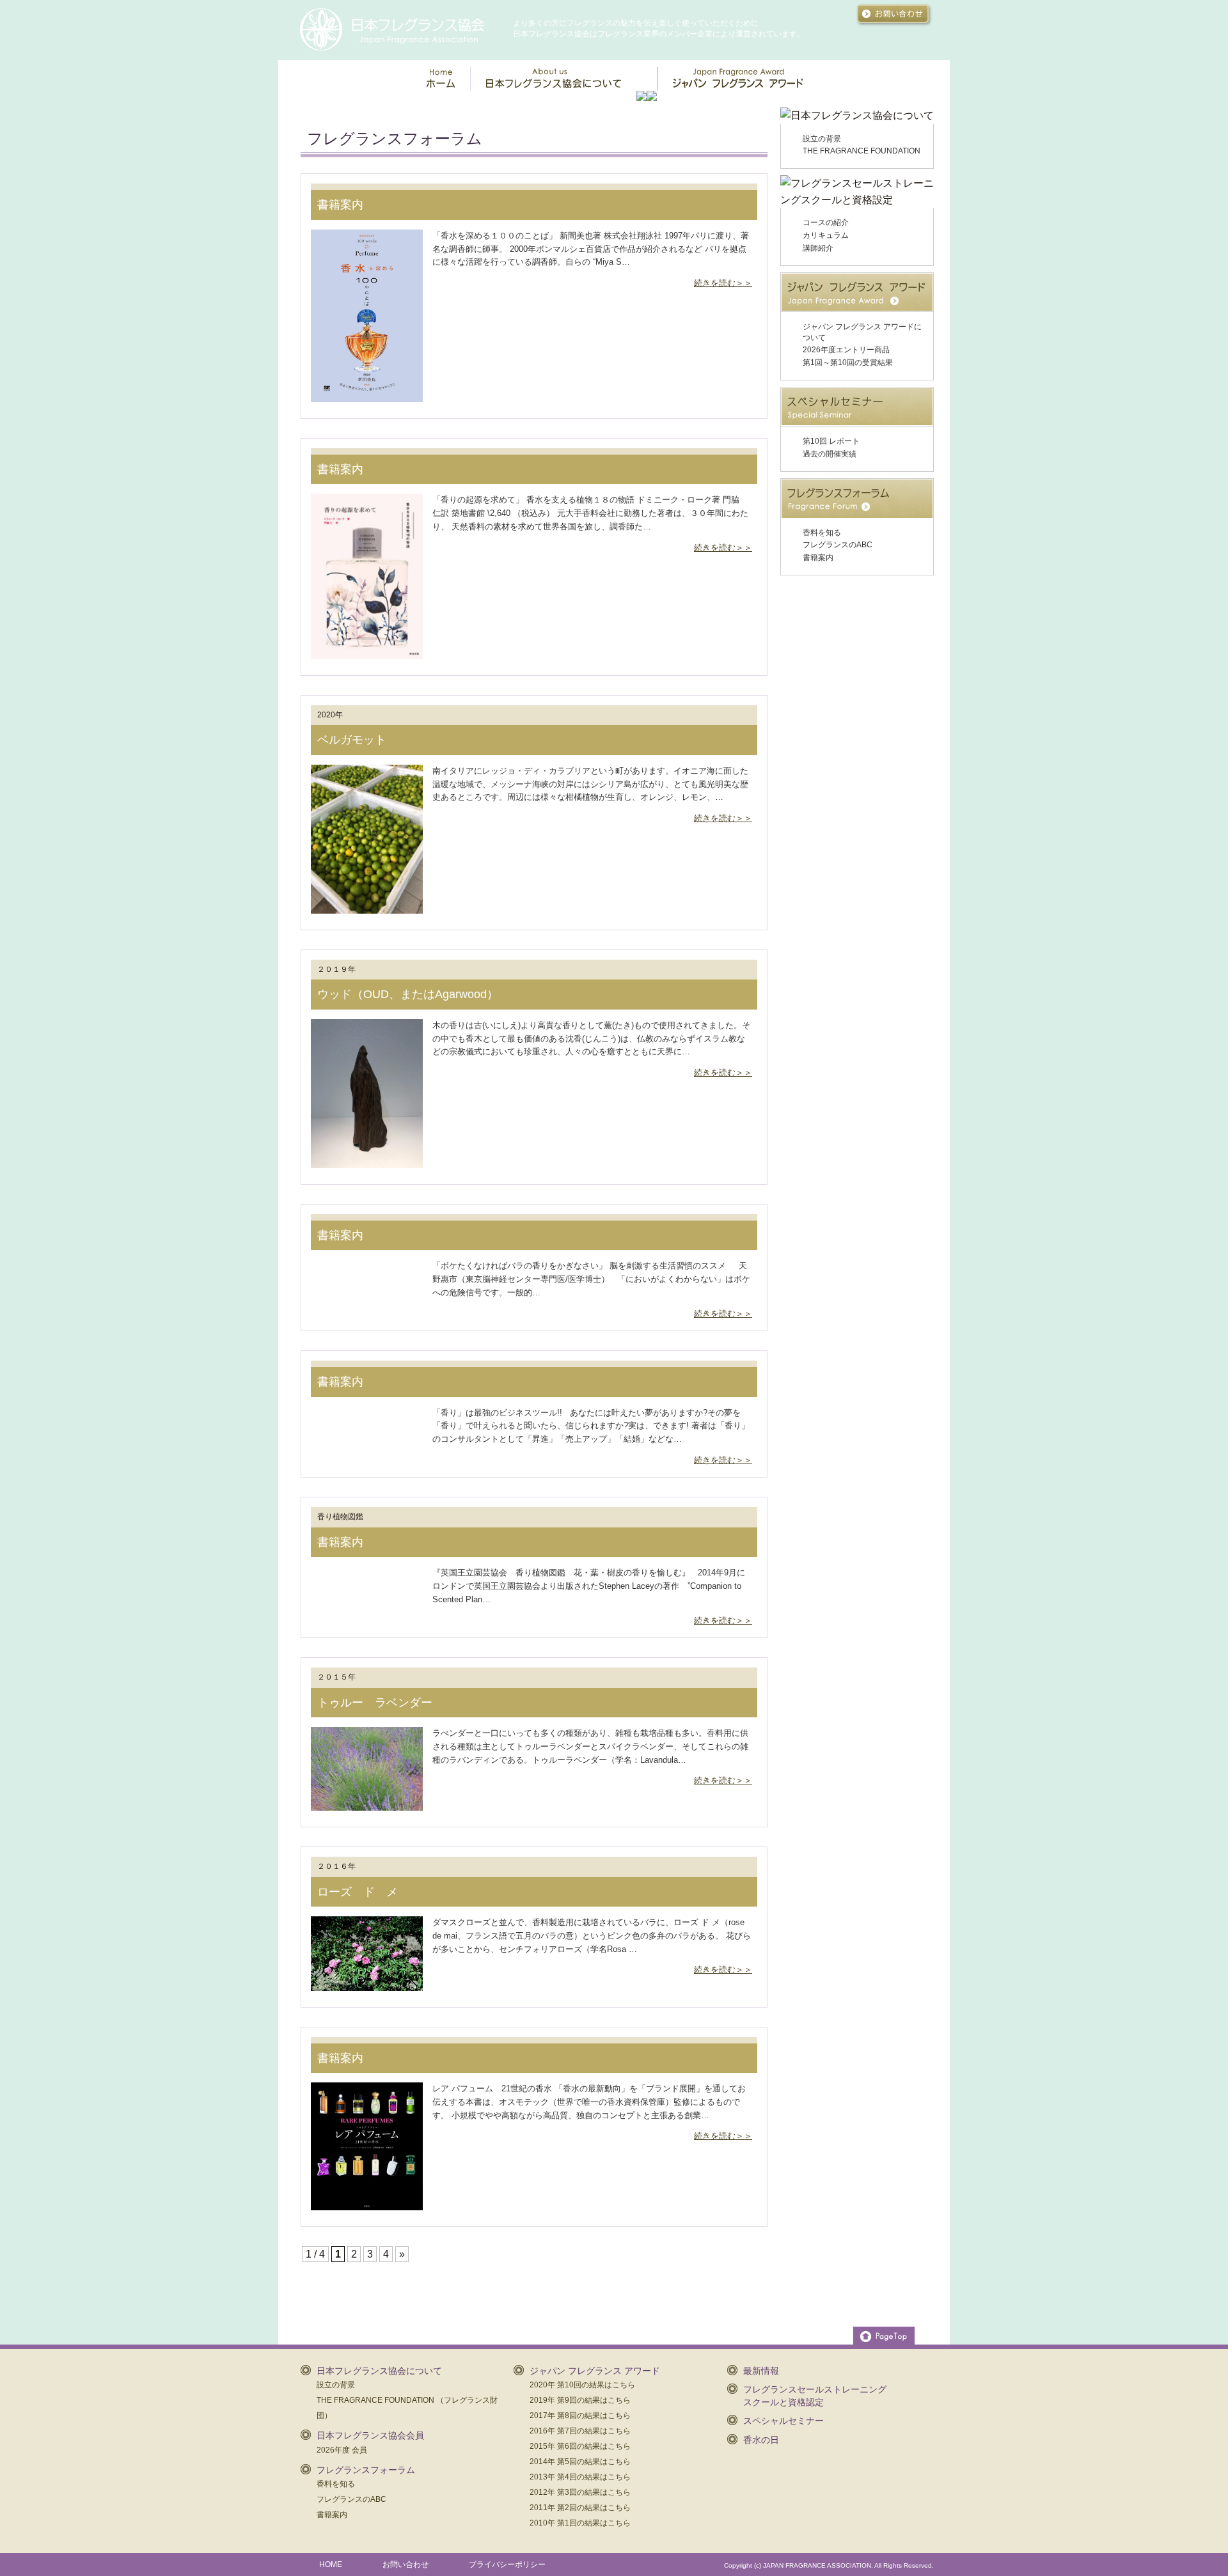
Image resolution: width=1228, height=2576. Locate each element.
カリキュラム (826, 235)
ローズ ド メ (358, 1892)
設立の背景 (822, 139)
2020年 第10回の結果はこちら (582, 2385)
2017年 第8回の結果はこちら (580, 2416)
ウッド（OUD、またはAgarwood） (408, 994)
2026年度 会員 (342, 2450)
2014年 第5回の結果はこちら (580, 2462)
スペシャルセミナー (783, 2421)
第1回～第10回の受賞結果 (848, 363)
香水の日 (761, 2440)
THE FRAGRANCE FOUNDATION (862, 151)
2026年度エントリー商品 (846, 350)
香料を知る (822, 533)
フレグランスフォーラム (366, 2470)
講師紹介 (818, 248)
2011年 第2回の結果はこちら (580, 2508)
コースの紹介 (826, 222)
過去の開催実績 (830, 454)
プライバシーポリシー (507, 2564)
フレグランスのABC (838, 545)
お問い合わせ (405, 2564)
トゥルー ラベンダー (375, 1703)
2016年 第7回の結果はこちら (580, 2431)
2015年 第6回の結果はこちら (580, 2446)
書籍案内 (340, 205)
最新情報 (761, 2371)
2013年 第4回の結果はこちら (580, 2477)
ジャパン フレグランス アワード (595, 2371)
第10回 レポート (831, 441)
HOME (331, 2564)
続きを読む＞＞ (723, 283)
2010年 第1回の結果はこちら (580, 2523)
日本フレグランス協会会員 (370, 2435)
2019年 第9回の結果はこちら (580, 2400)
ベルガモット (352, 740)
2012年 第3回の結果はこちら (580, 2492)
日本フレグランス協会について (379, 2371)
